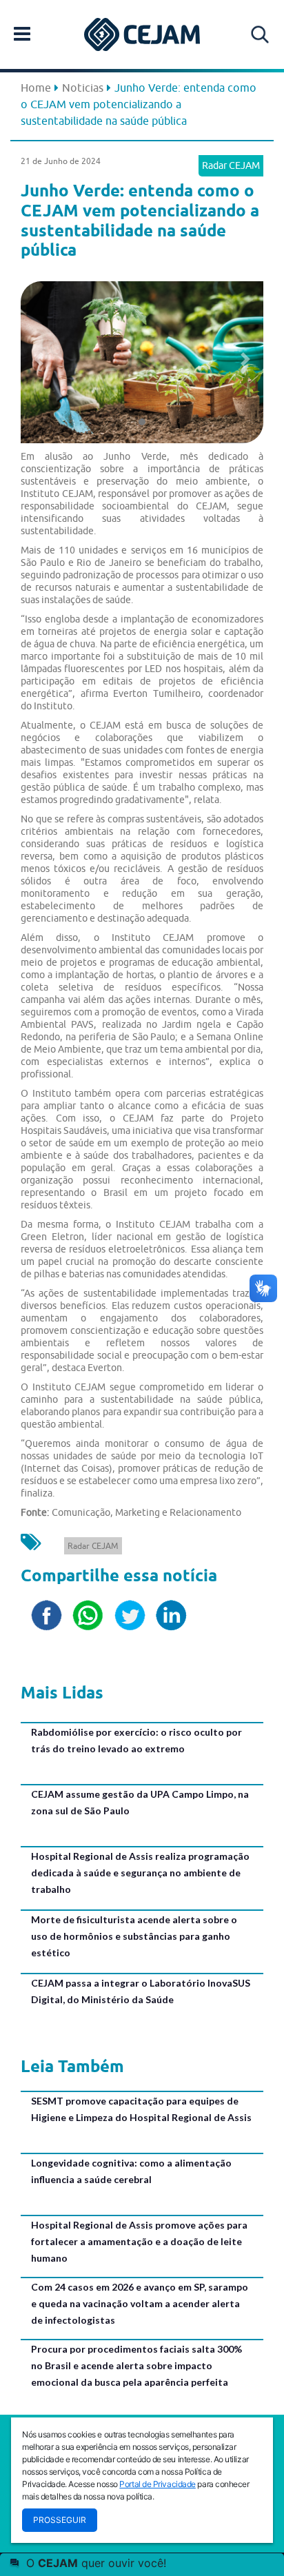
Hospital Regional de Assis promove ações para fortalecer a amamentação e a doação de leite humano (139, 2241)
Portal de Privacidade (158, 2484)
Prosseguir (60, 2520)
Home (36, 88)
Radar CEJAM (231, 165)
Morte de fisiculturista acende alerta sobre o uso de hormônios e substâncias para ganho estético (134, 1936)
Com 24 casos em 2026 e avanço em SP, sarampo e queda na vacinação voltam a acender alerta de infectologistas (140, 2303)
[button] (39, 359)
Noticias (83, 88)
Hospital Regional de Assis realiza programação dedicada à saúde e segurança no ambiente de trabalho (140, 1873)
